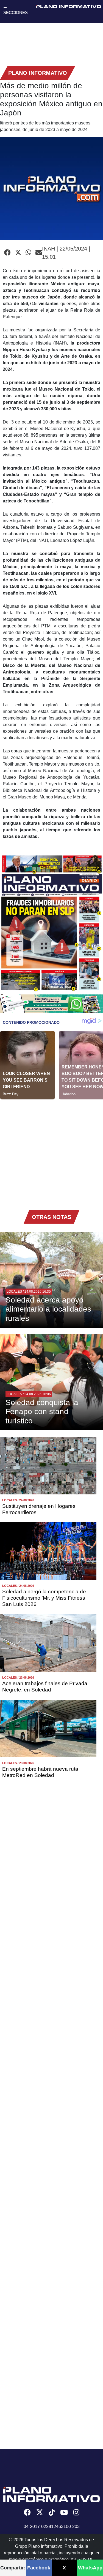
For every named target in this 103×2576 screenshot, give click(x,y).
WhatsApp (90, 2568)
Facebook (39, 2568)
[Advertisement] (51, 1151)
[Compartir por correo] (39, 253)
